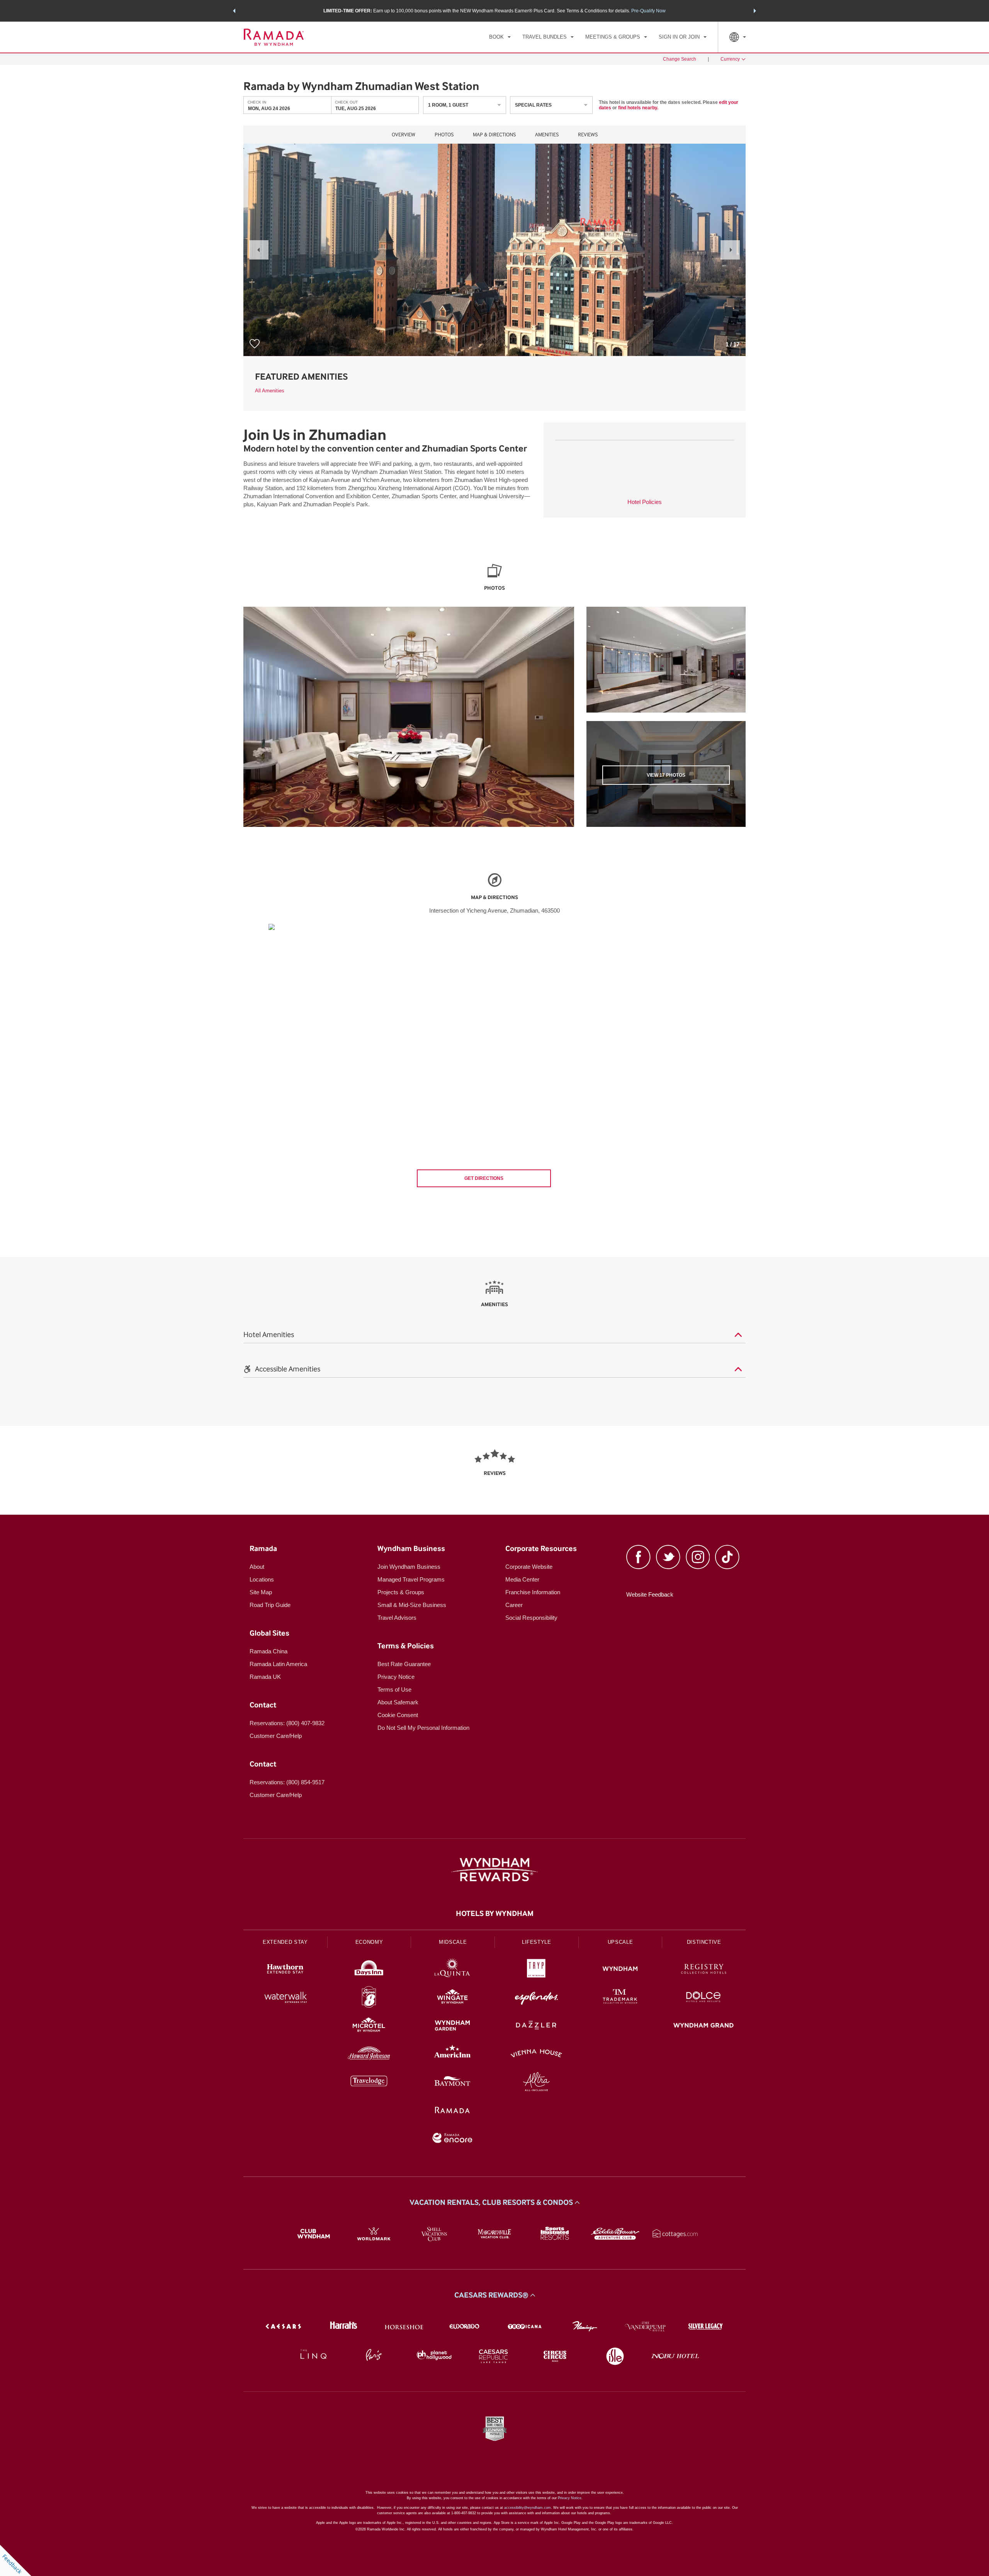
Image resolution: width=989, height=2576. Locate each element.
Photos (444, 135)
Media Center (522, 1579)
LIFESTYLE (537, 1942)
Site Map (261, 1592)
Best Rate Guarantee (404, 1664)
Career (514, 1605)
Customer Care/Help (276, 1736)
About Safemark (398, 1702)
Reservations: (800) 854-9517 (287, 1782)
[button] (234, 11)
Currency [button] (730, 59)
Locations (262, 1579)
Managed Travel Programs (411, 1579)
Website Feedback (650, 1594)
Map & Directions (494, 135)
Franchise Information (533, 1592)
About (257, 1567)
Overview (404, 135)
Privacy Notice (396, 1677)
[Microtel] (369, 2026)
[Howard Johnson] (369, 2054)
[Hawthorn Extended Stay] (285, 1970)
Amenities (547, 135)
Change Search (680, 59)
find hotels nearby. (638, 108)
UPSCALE (620, 1942)
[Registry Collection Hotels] (704, 1970)
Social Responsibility (531, 1618)
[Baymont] (453, 2083)
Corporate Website (529, 1567)
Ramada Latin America (278, 1664)
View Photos (666, 775)
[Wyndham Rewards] (494, 1870)
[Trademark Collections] (620, 1998)
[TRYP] (536, 1970)
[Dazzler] (536, 2026)
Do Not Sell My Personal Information (423, 1728)
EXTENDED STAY (285, 1942)
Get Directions (484, 1178)
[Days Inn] (369, 1970)
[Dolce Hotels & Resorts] (704, 1998)
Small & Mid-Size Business (412, 1605)
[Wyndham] (620, 1970)
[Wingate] (453, 1998)
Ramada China (268, 1651)
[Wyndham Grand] (704, 2026)
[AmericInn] (453, 2054)
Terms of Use (394, 1689)
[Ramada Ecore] (453, 2139)
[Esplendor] (536, 1998)
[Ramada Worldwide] (453, 2111)
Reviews (588, 135)
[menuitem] (500, 37)
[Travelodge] (369, 2083)
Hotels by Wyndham (495, 1914)
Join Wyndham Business (409, 1567)
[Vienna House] (536, 2054)
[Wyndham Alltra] (536, 2083)
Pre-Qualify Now (648, 11)
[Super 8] (369, 1998)
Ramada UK (265, 1677)
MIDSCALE (453, 1942)
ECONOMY (369, 1942)
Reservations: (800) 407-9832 (287, 1723)
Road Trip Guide (270, 1605)
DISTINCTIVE (704, 1942)
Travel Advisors (397, 1618)
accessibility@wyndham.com (528, 2508)
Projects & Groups (401, 1592)
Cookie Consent (398, 1715)
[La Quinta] (453, 1970)
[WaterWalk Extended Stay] (285, 1998)
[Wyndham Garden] (453, 2026)
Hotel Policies (645, 502)
